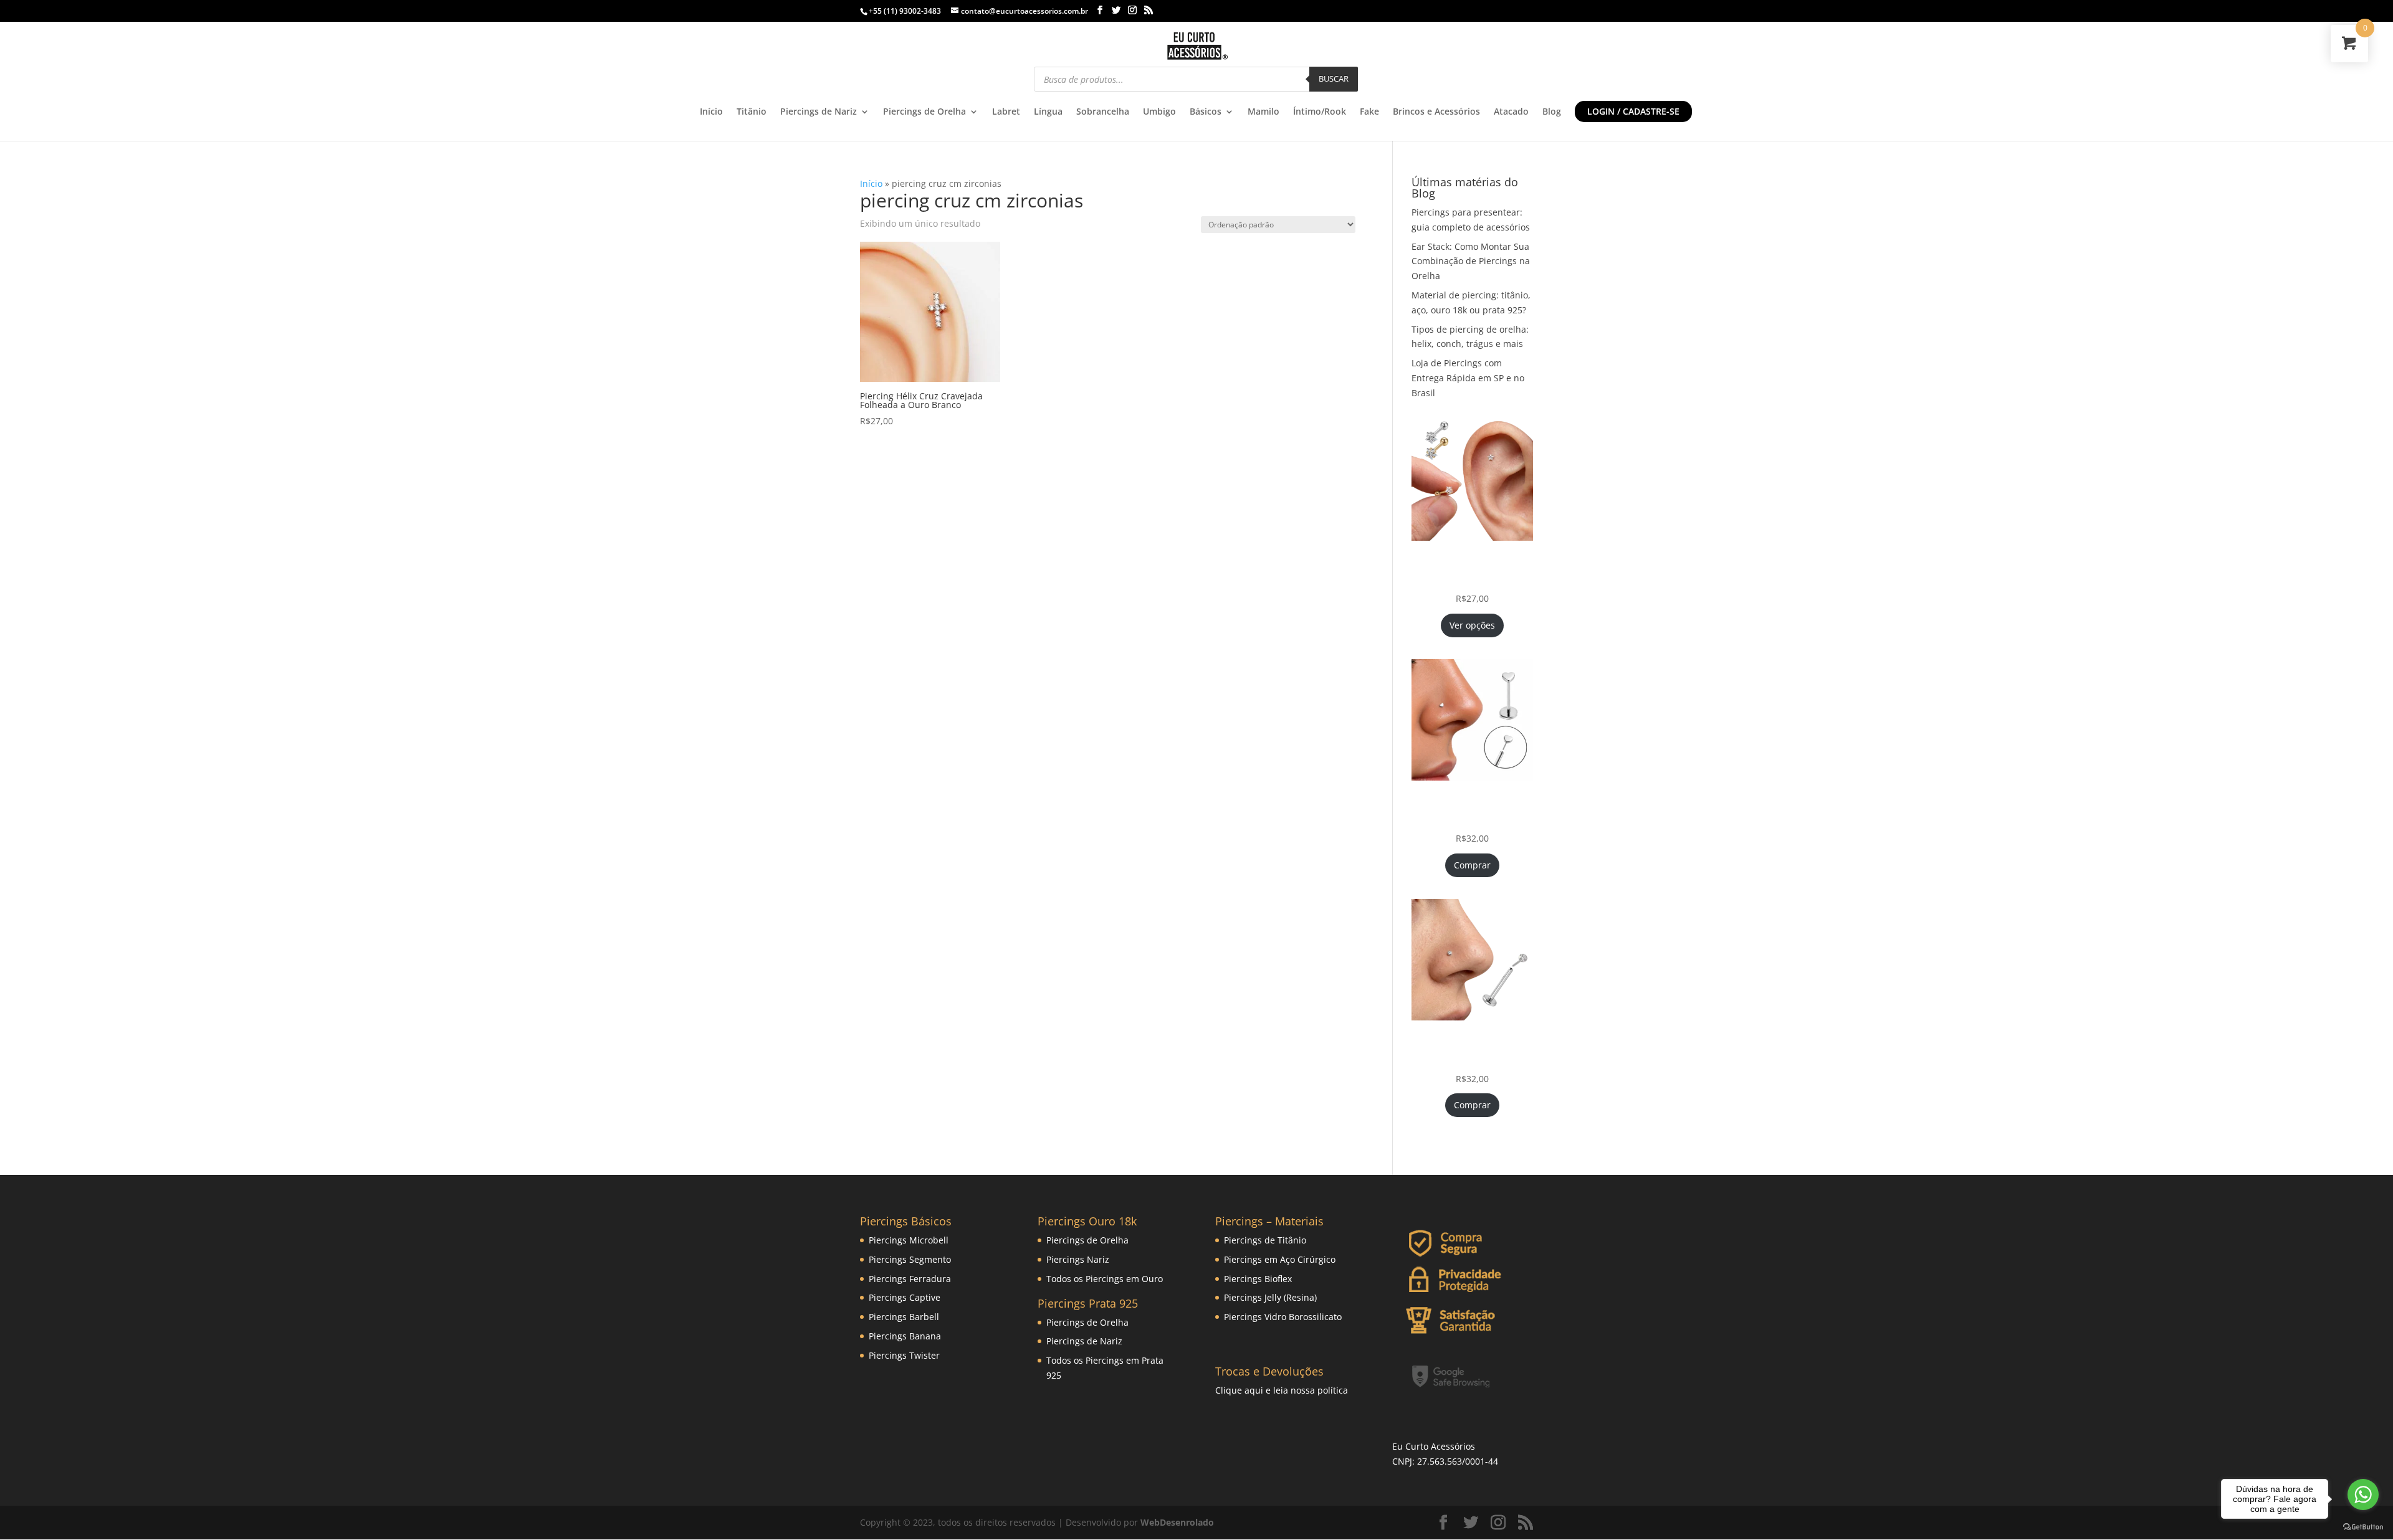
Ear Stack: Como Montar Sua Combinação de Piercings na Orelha (1471, 261)
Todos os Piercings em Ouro (1105, 1279)
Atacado (1511, 112)
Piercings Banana (905, 1336)
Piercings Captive (905, 1297)
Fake (1369, 112)
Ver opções (1472, 625)
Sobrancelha (1103, 112)
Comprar (1472, 865)
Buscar (1334, 78)
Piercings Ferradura (910, 1279)
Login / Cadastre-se (1633, 111)
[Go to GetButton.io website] (2363, 1527)
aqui (1254, 1390)
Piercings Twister (904, 1355)
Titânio (752, 112)
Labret (1006, 112)
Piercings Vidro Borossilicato (1283, 1317)
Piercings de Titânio (1265, 1240)
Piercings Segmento (910, 1259)
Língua (1048, 112)
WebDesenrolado (1177, 1522)
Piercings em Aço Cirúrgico (1280, 1259)
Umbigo (1159, 112)
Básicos (1206, 112)
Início (711, 112)
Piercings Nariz (1078, 1259)
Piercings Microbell (909, 1240)
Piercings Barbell (904, 1317)
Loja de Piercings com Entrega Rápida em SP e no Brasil (1468, 378)
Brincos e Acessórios (1436, 112)
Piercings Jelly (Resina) (1270, 1297)
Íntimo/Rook (1320, 112)
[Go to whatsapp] (2363, 1495)
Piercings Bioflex (1258, 1279)
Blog (1552, 112)
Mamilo (1263, 112)
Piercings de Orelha (924, 112)
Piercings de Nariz (819, 112)
